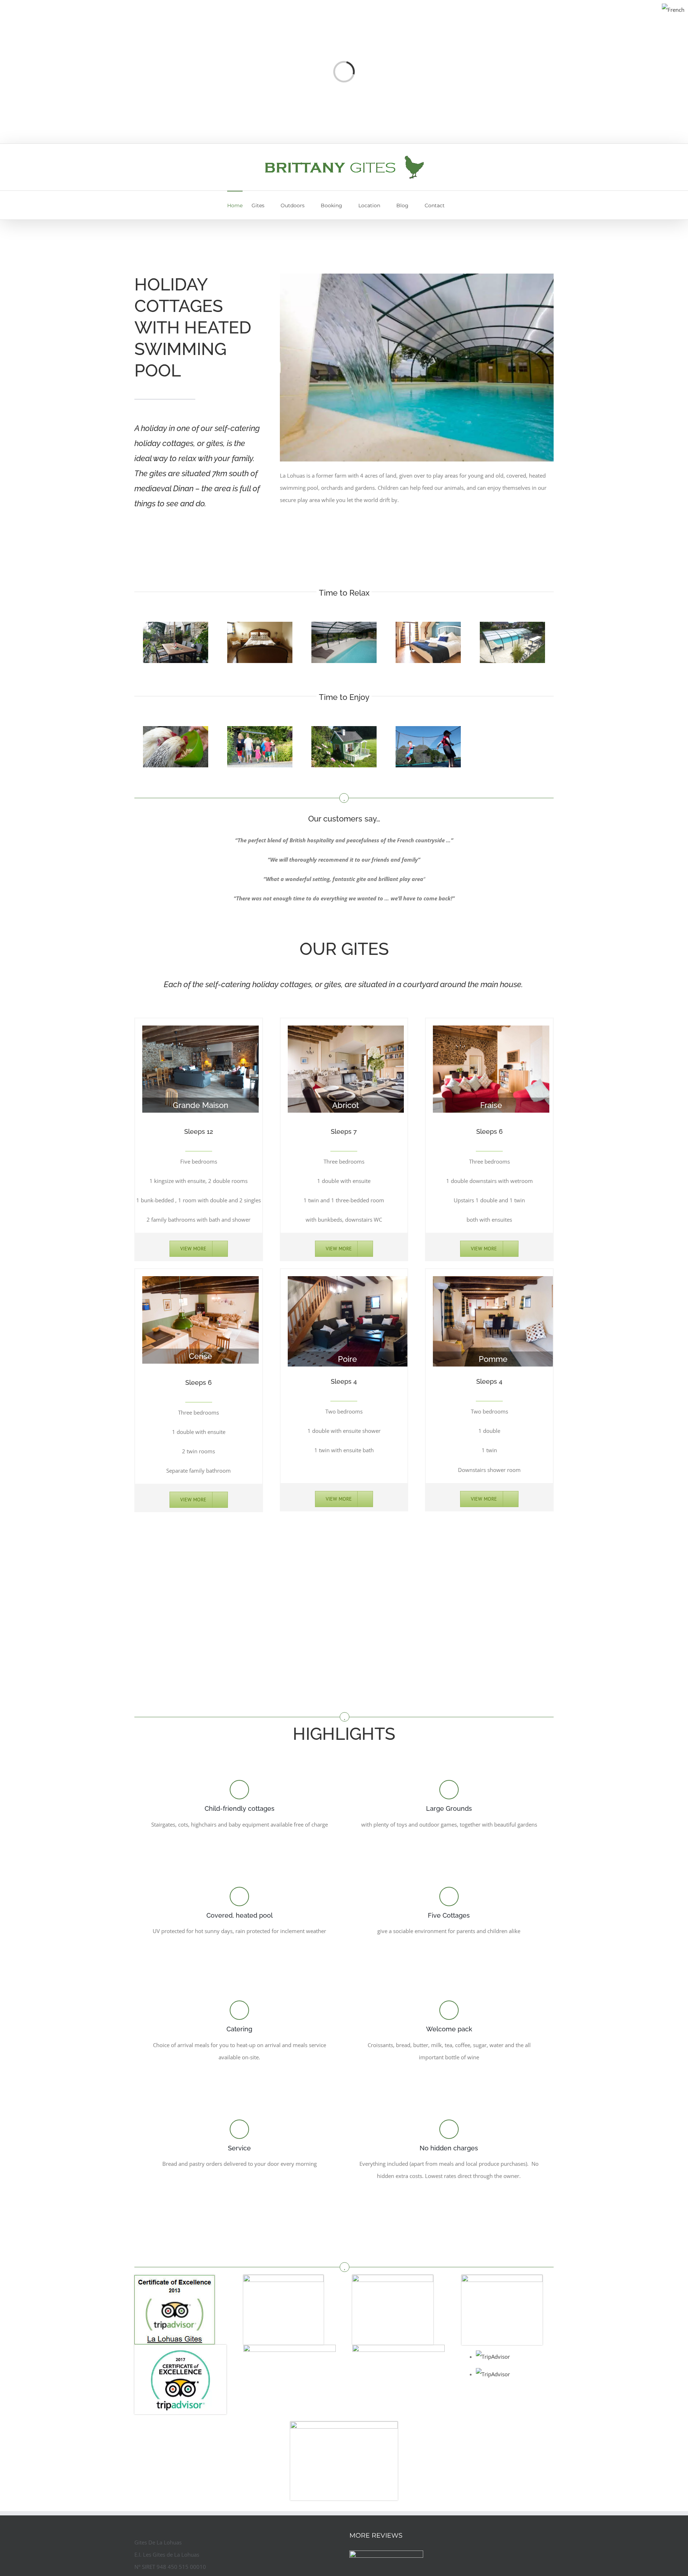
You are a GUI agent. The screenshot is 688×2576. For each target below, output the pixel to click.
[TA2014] (283, 2277)
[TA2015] (393, 2277)
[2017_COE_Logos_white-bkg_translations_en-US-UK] (180, 2347)
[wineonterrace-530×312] (176, 625)
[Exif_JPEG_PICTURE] (260, 625)
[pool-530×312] (344, 625)
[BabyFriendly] (344, 2424)
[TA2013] (175, 2277)
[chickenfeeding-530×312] (176, 730)
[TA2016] (502, 2277)
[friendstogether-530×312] (260, 730)
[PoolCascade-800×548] (417, 276)
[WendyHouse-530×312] (344, 730)
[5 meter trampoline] (428, 730)
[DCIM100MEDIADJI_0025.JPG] (512, 625)
